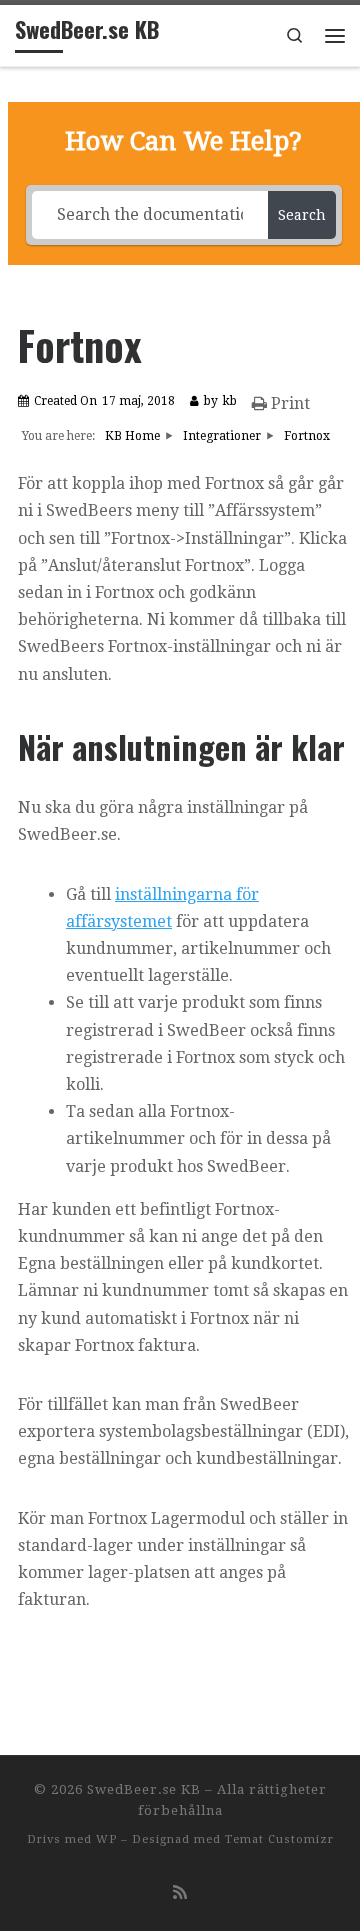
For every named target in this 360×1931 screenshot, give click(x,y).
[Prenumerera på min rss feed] (180, 1892)
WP (106, 1839)
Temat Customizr (279, 1839)
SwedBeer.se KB (144, 1789)
